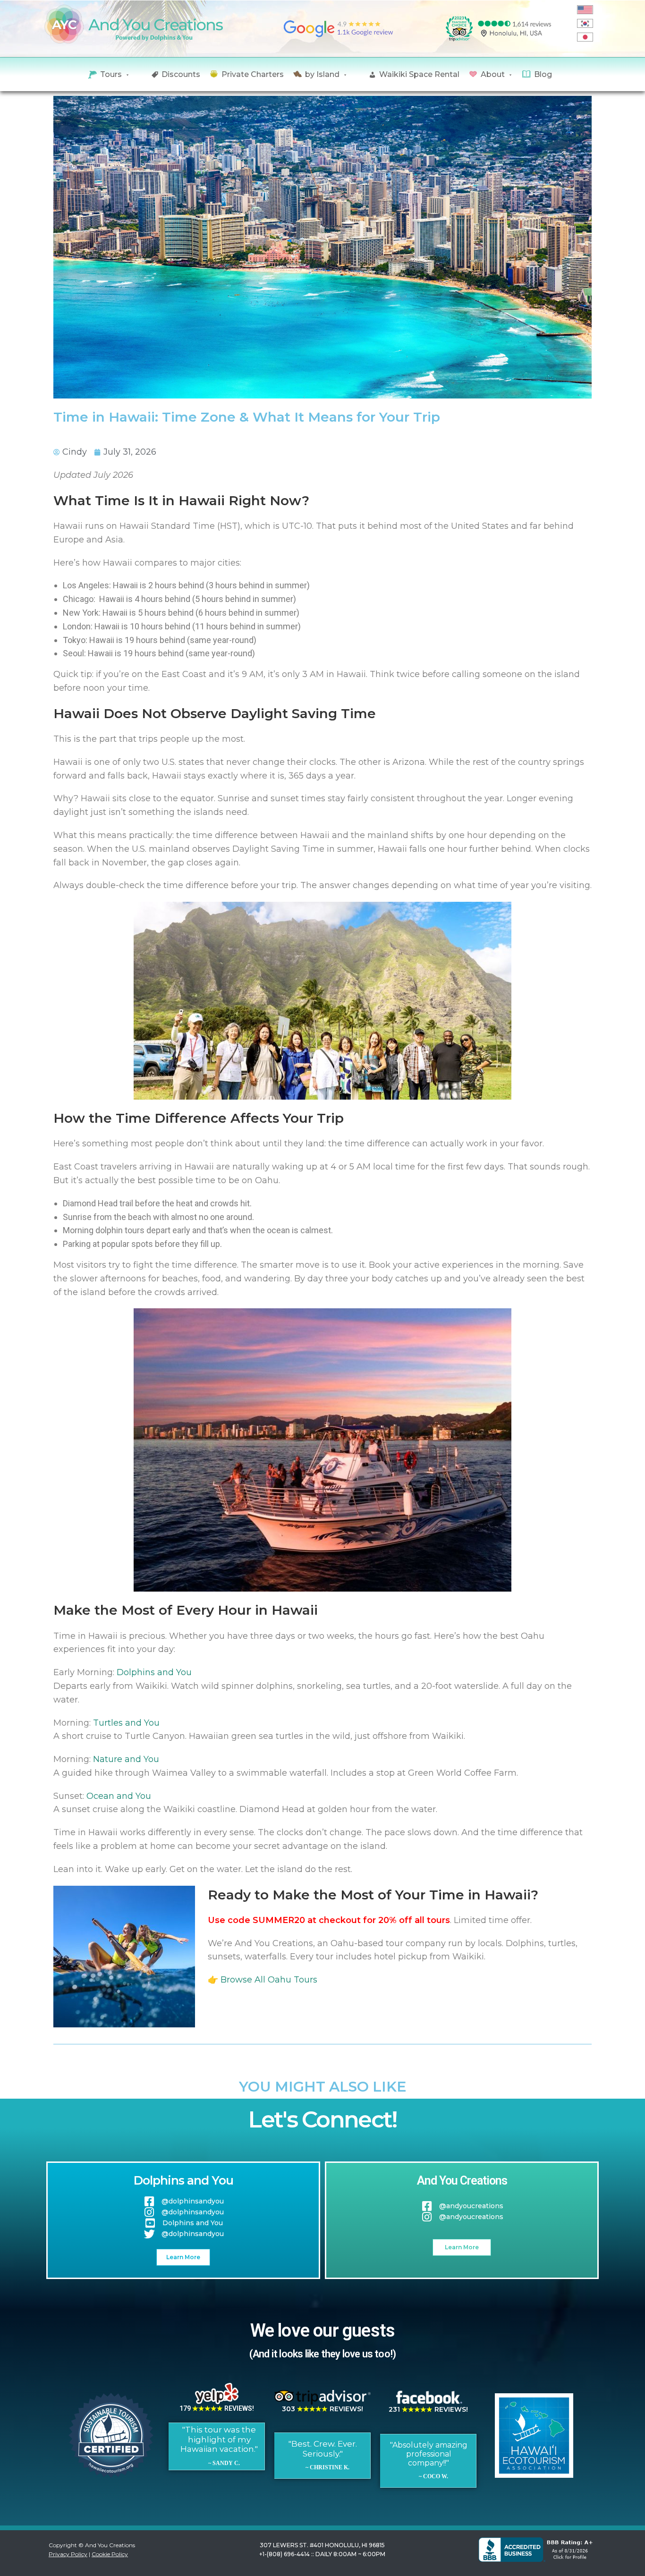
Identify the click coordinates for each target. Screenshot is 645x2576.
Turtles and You (126, 1723)
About (493, 74)
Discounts (181, 74)
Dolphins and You (154, 1672)
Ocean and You (119, 1796)
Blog (543, 74)
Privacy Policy (68, 2554)
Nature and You (126, 1759)
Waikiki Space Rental (419, 74)
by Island (322, 74)
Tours (111, 74)
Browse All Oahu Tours (269, 1980)
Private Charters (253, 74)
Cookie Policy (110, 2554)
